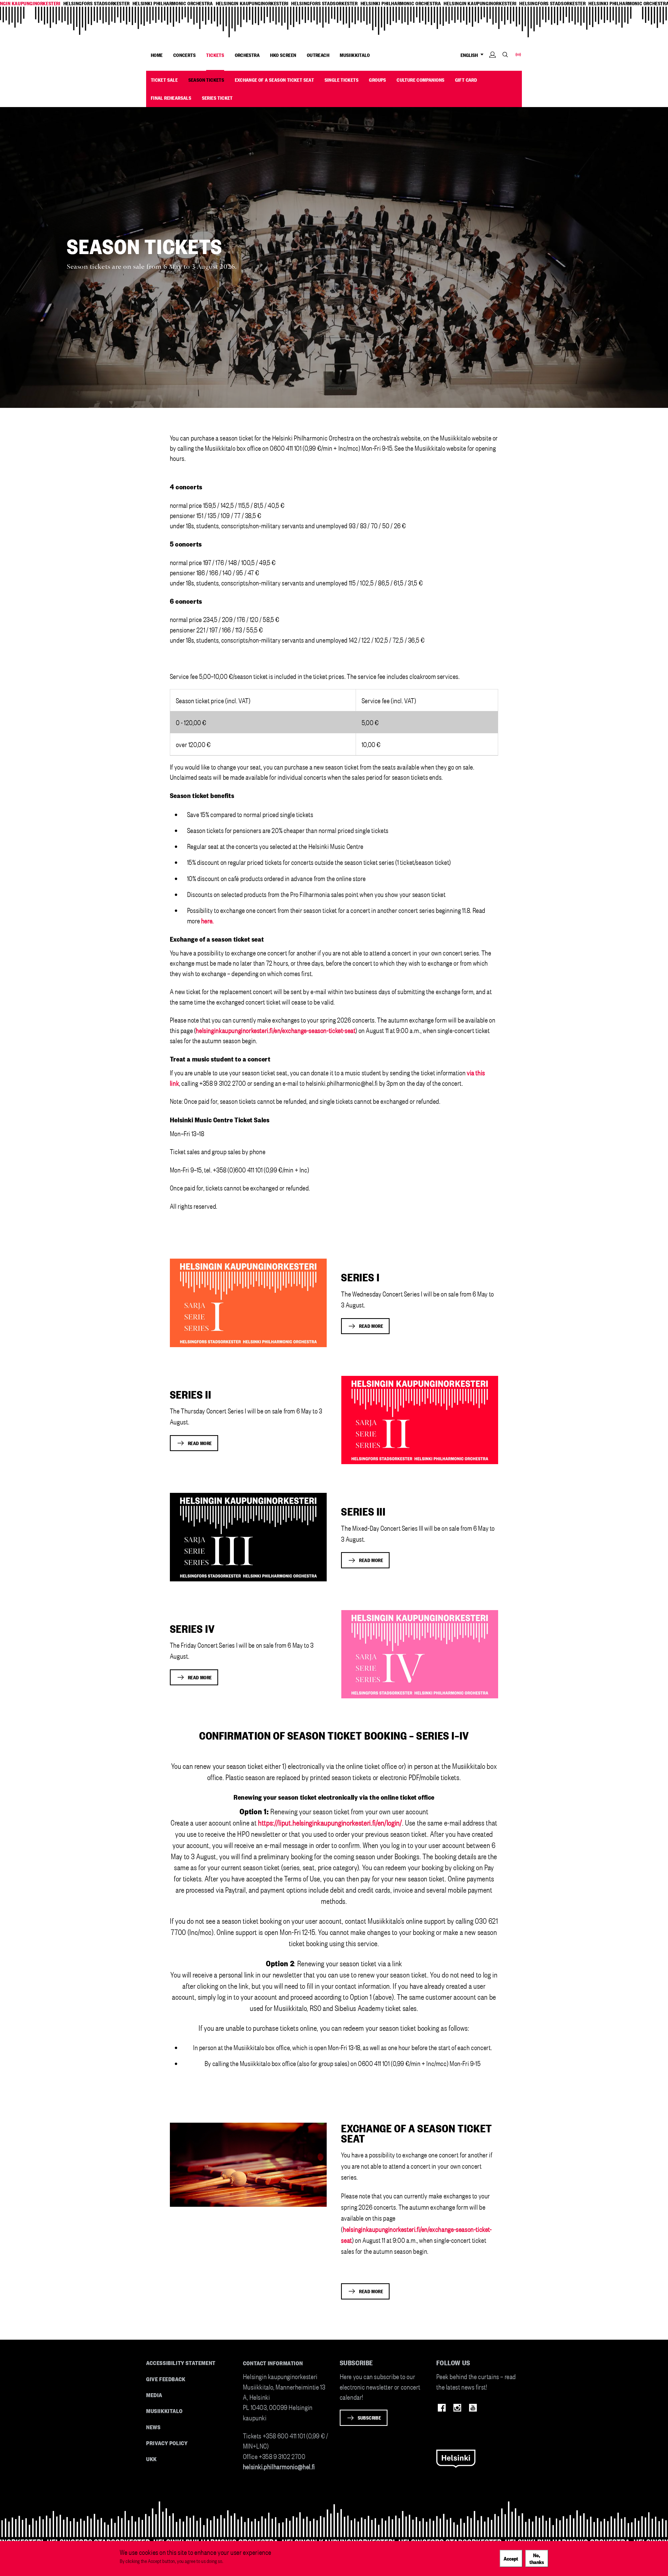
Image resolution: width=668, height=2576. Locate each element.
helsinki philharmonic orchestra (173, 3)
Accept (511, 2558)
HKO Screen (283, 55)
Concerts (184, 55)
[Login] (493, 63)
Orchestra (247, 55)
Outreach (318, 55)
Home (157, 55)
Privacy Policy (167, 2443)
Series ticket (217, 98)
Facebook (442, 2408)
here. (207, 920)
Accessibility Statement (181, 2363)
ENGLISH (470, 55)
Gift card (466, 80)
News (153, 2427)
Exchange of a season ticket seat (275, 80)
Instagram (457, 2408)
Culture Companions (421, 80)
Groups (377, 80)
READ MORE (371, 1326)
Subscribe (369, 2417)
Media (154, 2395)
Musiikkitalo (355, 55)
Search (505, 54)
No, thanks (537, 2558)
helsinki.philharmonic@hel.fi (279, 2466)
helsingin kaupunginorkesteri (252, 3)
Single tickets (342, 80)
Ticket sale (164, 80)
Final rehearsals (171, 98)
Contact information (273, 2363)
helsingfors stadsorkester (97, 3)
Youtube (473, 2408)
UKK (151, 2459)
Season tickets (206, 80)
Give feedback (166, 2379)
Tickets (215, 55)
